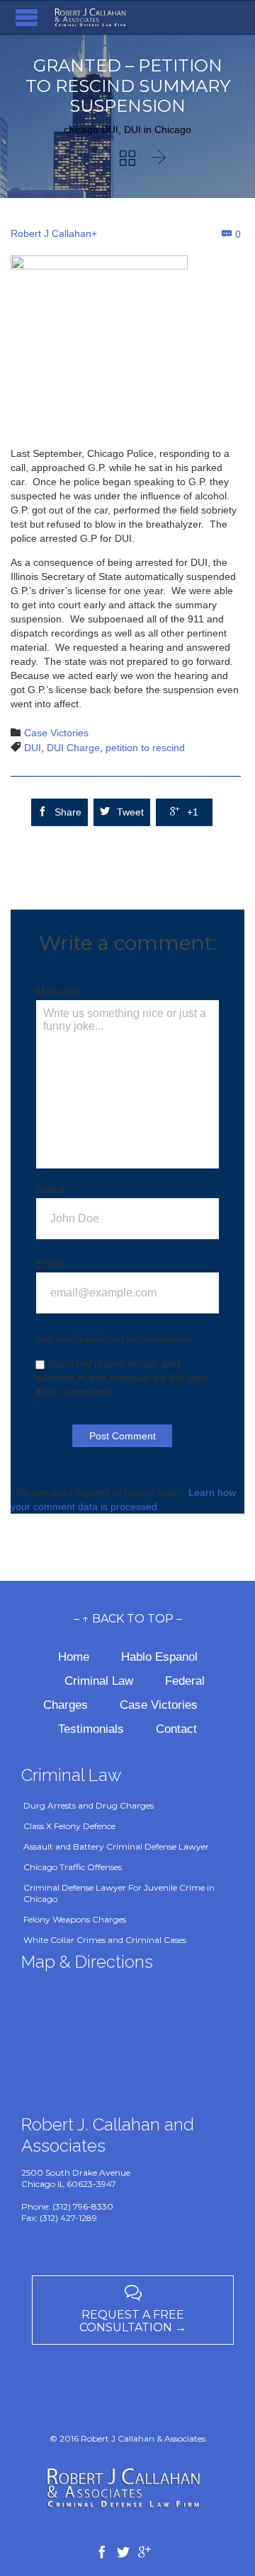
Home (75, 1657)
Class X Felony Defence (69, 1826)
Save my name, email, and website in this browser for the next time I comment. (122, 1378)
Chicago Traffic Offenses (73, 1867)
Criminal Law (101, 1681)
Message (58, 992)
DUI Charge (73, 748)
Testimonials (91, 1729)
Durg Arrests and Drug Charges (89, 1805)
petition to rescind (145, 748)
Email (50, 1264)
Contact (176, 1729)
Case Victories (56, 733)
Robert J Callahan (51, 233)
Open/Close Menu (27, 17)
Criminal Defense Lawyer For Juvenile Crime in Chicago (119, 1893)
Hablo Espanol (159, 1657)
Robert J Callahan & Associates (143, 2438)
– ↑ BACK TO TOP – (128, 1619)
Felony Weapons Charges (75, 1919)
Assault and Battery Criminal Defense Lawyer (116, 1846)
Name (51, 1190)
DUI (33, 748)
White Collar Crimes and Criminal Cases (105, 1940)
